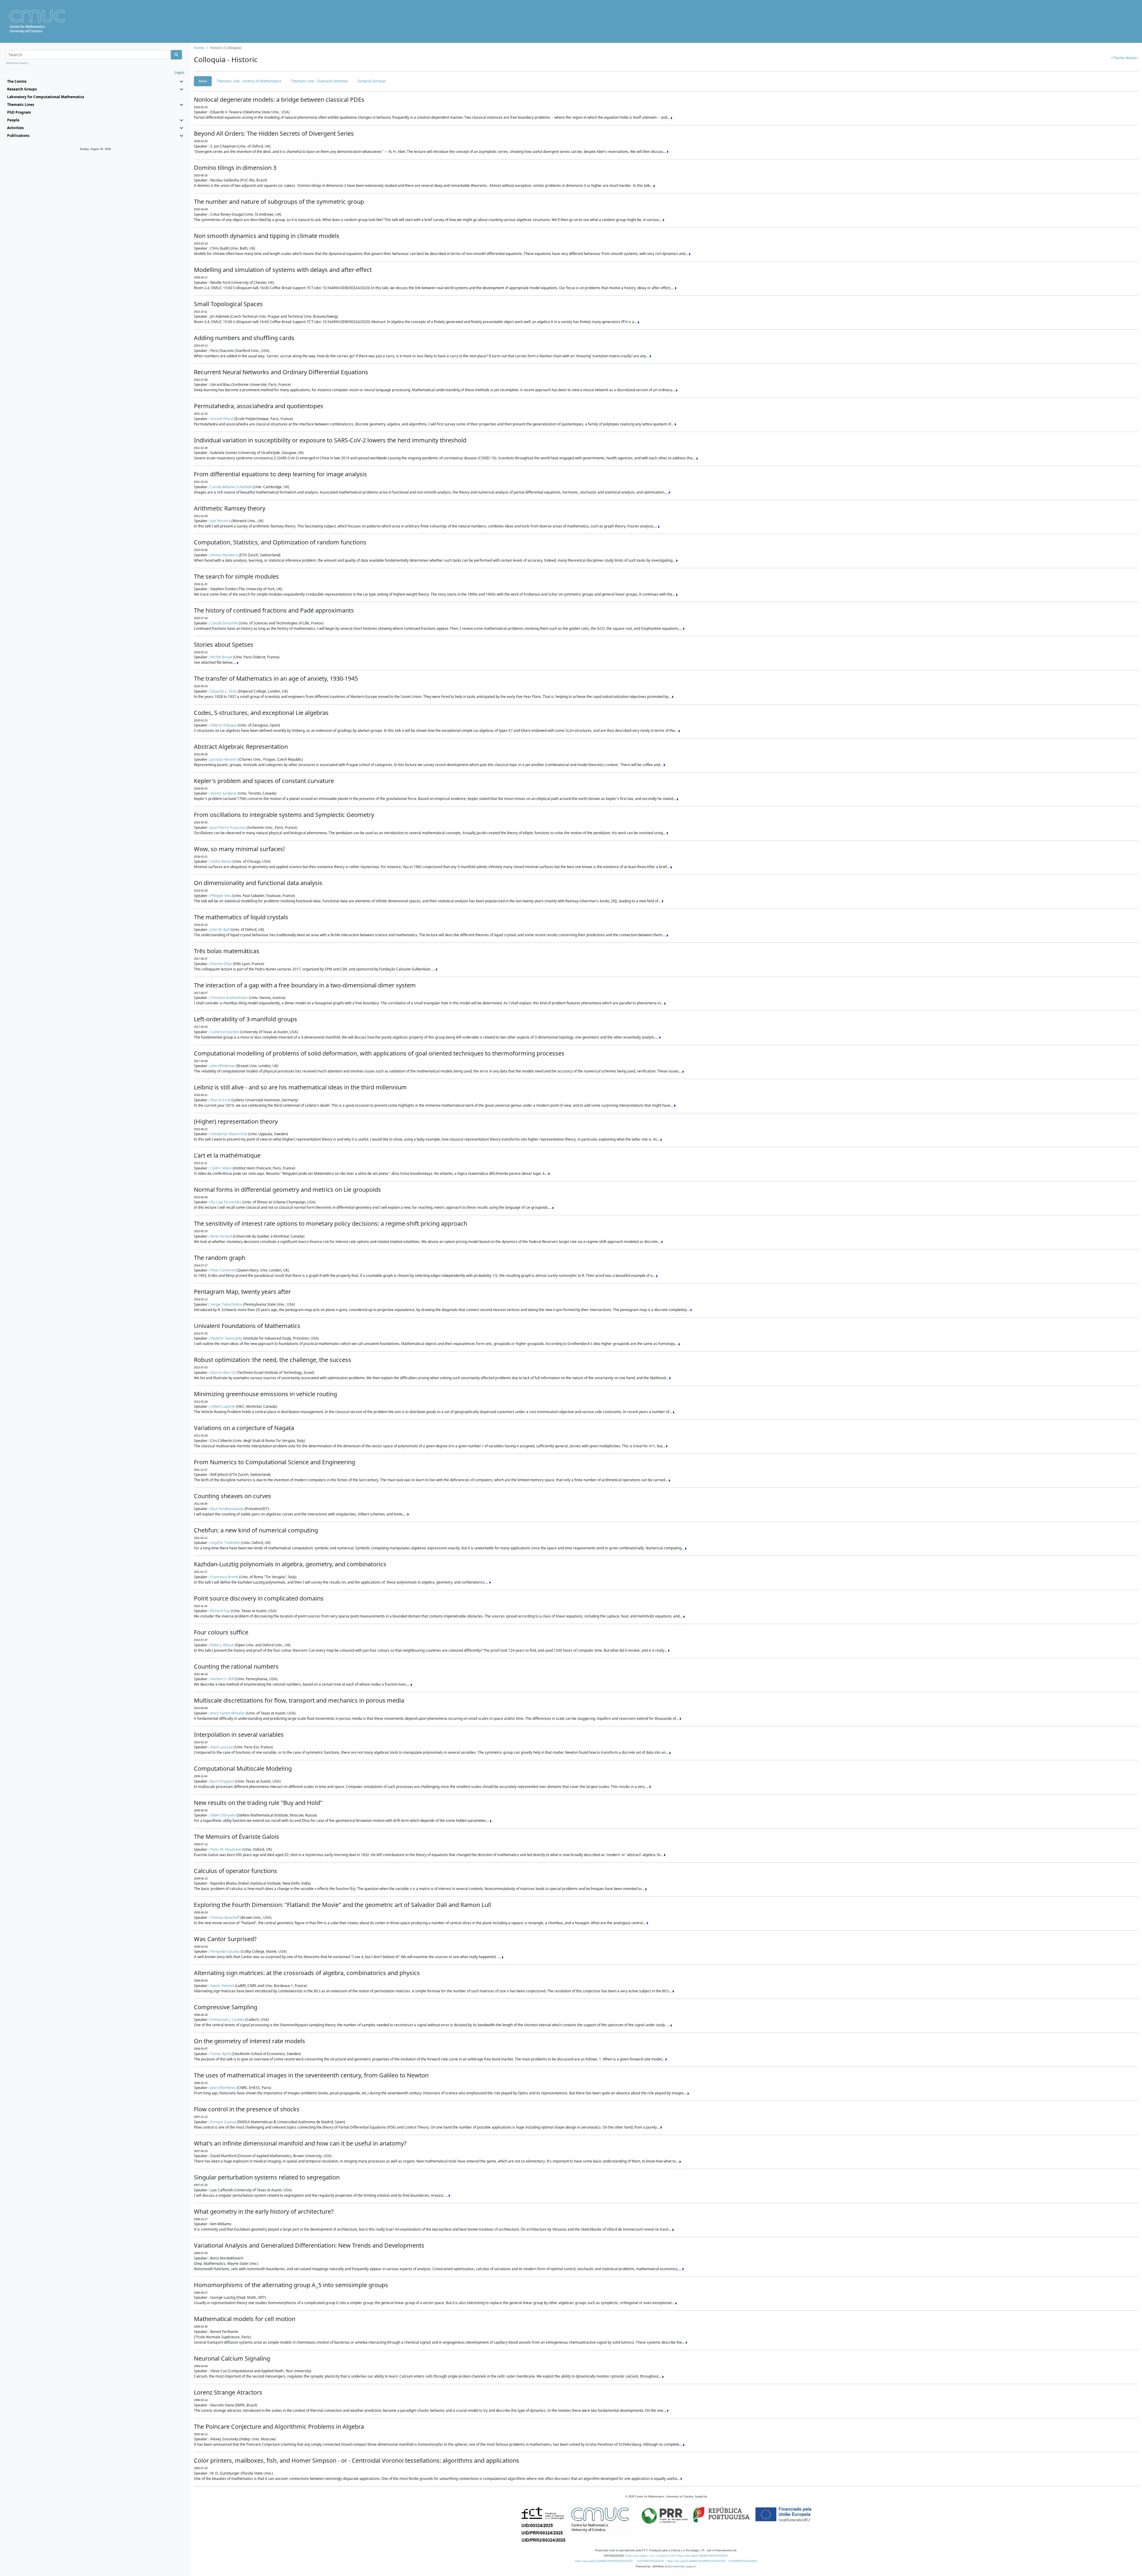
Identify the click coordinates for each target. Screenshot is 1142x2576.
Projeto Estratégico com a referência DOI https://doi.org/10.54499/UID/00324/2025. (677, 2556)
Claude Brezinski (224, 623)
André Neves (221, 861)
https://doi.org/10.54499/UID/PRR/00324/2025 (604, 2561)
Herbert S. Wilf (222, 1679)
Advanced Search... (18, 63)
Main (203, 81)
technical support (684, 2566)
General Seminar (372, 81)
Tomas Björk (221, 2054)
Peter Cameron (223, 1270)
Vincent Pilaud (222, 419)
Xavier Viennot (222, 1986)
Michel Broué (221, 657)
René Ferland (221, 1236)
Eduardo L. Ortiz (223, 691)
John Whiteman (223, 1066)
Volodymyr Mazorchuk (229, 1134)
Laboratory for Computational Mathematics (46, 97)
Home (199, 48)
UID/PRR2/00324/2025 (743, 2561)
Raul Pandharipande (227, 1509)
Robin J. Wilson (222, 1645)
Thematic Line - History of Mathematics (249, 81)
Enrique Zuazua (223, 2122)
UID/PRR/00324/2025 (651, 2561)
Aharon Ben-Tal (223, 1372)
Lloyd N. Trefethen (225, 1543)
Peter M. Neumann (226, 1849)
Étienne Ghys (221, 964)
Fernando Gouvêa (225, 1951)
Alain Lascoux (222, 1747)
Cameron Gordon (225, 1032)
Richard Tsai (220, 1611)
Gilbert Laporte (223, 1406)
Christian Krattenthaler (229, 998)
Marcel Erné (220, 1100)
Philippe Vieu (221, 896)
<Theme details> (1125, 58)
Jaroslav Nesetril (224, 759)
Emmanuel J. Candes (227, 2020)
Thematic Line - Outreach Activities (320, 81)
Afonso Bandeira (224, 555)
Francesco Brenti (224, 1577)
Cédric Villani (221, 1168)
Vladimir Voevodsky (226, 1338)
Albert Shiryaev (223, 1815)
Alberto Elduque (223, 725)
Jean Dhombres (223, 2088)
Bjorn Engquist (222, 1781)
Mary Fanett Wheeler (228, 1713)
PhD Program (19, 112)
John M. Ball (220, 930)
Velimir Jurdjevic (223, 793)
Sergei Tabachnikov (226, 1304)
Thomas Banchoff (225, 1917)
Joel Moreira (220, 521)
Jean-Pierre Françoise (228, 827)
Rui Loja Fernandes (226, 1202)
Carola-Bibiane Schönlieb (231, 487)
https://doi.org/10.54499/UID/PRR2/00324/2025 (696, 2561)
